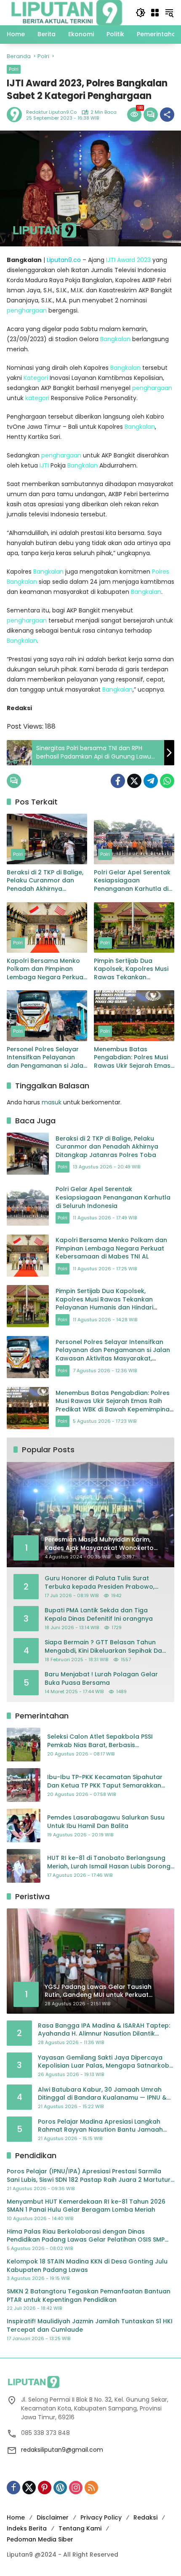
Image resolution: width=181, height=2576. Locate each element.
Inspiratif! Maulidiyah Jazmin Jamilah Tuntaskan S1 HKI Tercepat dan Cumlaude (90, 2326)
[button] (141, 13)
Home (16, 2517)
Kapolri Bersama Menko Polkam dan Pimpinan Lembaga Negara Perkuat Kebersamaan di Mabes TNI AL (46, 969)
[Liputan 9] (67, 12)
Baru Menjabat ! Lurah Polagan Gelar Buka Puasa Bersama (101, 1679)
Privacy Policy (101, 2517)
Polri (14, 69)
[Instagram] (76, 2488)
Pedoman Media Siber (40, 2539)
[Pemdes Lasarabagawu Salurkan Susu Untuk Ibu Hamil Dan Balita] (24, 1825)
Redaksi (145, 2517)
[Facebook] (118, 781)
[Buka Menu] (155, 13)
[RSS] (91, 2488)
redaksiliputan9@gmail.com (62, 2450)
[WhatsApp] (167, 781)
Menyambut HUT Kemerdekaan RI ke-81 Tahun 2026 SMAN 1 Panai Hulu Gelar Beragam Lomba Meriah (86, 2206)
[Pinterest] (45, 2488)
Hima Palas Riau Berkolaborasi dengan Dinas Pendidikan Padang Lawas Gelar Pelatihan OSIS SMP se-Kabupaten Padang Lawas (86, 2236)
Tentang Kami (80, 2528)
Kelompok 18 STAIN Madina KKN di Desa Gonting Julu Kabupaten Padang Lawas (87, 2266)
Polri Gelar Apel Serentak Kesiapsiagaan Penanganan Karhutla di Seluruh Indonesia (132, 881)
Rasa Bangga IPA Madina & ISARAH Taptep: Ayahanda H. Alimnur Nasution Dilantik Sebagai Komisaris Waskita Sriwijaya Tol (104, 2030)
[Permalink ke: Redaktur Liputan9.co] (16, 115)
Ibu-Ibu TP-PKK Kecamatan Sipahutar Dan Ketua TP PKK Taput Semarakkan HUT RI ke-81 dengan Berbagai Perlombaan (105, 1781)
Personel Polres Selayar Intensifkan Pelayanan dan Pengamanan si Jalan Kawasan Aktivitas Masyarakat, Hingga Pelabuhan (47, 1058)
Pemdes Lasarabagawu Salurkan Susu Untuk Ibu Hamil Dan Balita (106, 1822)
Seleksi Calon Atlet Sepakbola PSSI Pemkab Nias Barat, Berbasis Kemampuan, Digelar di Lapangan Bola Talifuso (107, 1741)
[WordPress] (60, 2488)
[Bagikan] (167, 115)
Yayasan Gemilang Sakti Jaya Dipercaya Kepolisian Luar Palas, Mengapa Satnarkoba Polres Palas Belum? (106, 2062)
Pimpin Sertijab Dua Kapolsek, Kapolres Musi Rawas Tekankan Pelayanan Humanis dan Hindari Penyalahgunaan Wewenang (132, 969)
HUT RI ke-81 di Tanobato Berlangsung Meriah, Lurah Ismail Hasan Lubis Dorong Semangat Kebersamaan (109, 1862)
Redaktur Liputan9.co (51, 112)
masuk (52, 1102)
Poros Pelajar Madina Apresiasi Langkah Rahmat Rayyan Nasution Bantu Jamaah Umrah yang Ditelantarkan (100, 2126)
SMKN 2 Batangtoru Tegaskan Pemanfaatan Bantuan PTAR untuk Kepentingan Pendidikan (89, 2296)
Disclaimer (53, 2517)
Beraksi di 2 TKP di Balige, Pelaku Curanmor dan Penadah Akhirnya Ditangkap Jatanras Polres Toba (45, 881)
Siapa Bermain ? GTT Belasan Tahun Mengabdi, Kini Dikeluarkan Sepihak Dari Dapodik (105, 1647)
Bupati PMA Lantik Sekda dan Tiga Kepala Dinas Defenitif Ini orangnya (99, 1615)
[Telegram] (151, 781)
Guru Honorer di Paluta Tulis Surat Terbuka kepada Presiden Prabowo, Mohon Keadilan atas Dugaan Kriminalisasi (100, 1583)
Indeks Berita (27, 2528)
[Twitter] (134, 781)
